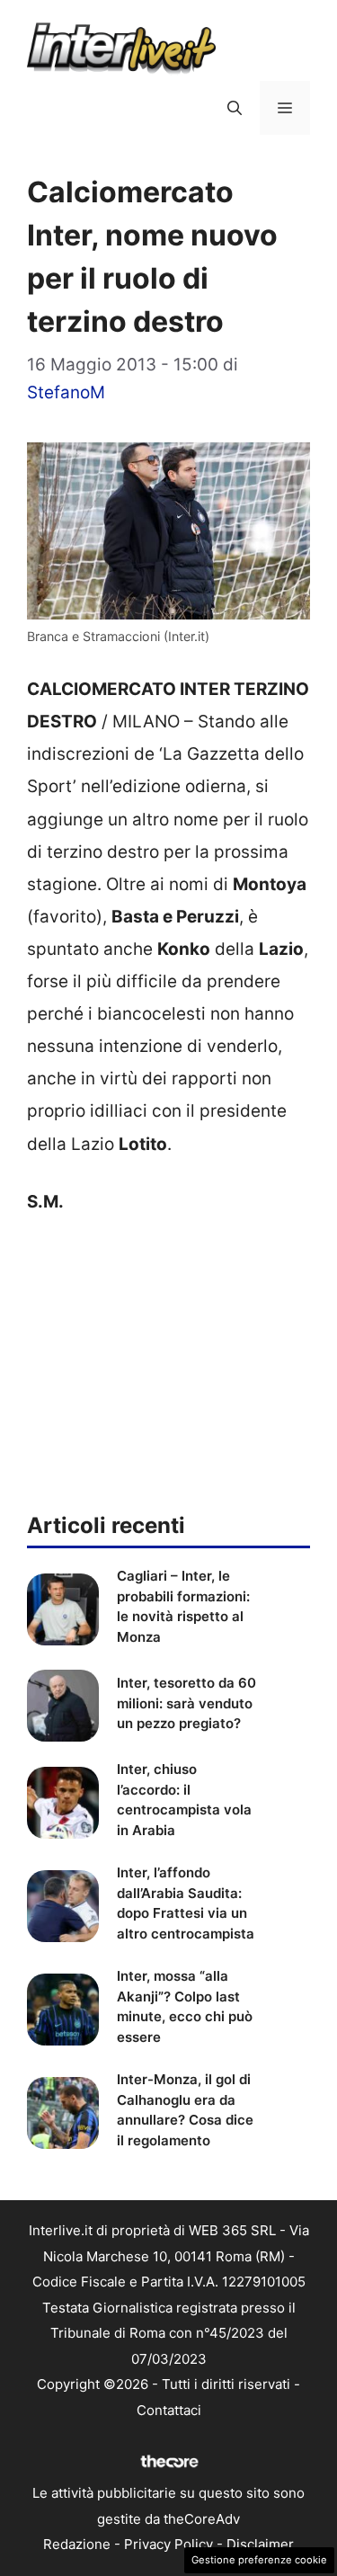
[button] (235, 108)
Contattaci (169, 2410)
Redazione (77, 2544)
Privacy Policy (168, 2544)
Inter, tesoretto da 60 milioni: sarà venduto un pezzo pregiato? (186, 1703)
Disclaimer (260, 2544)
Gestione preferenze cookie (259, 2560)
